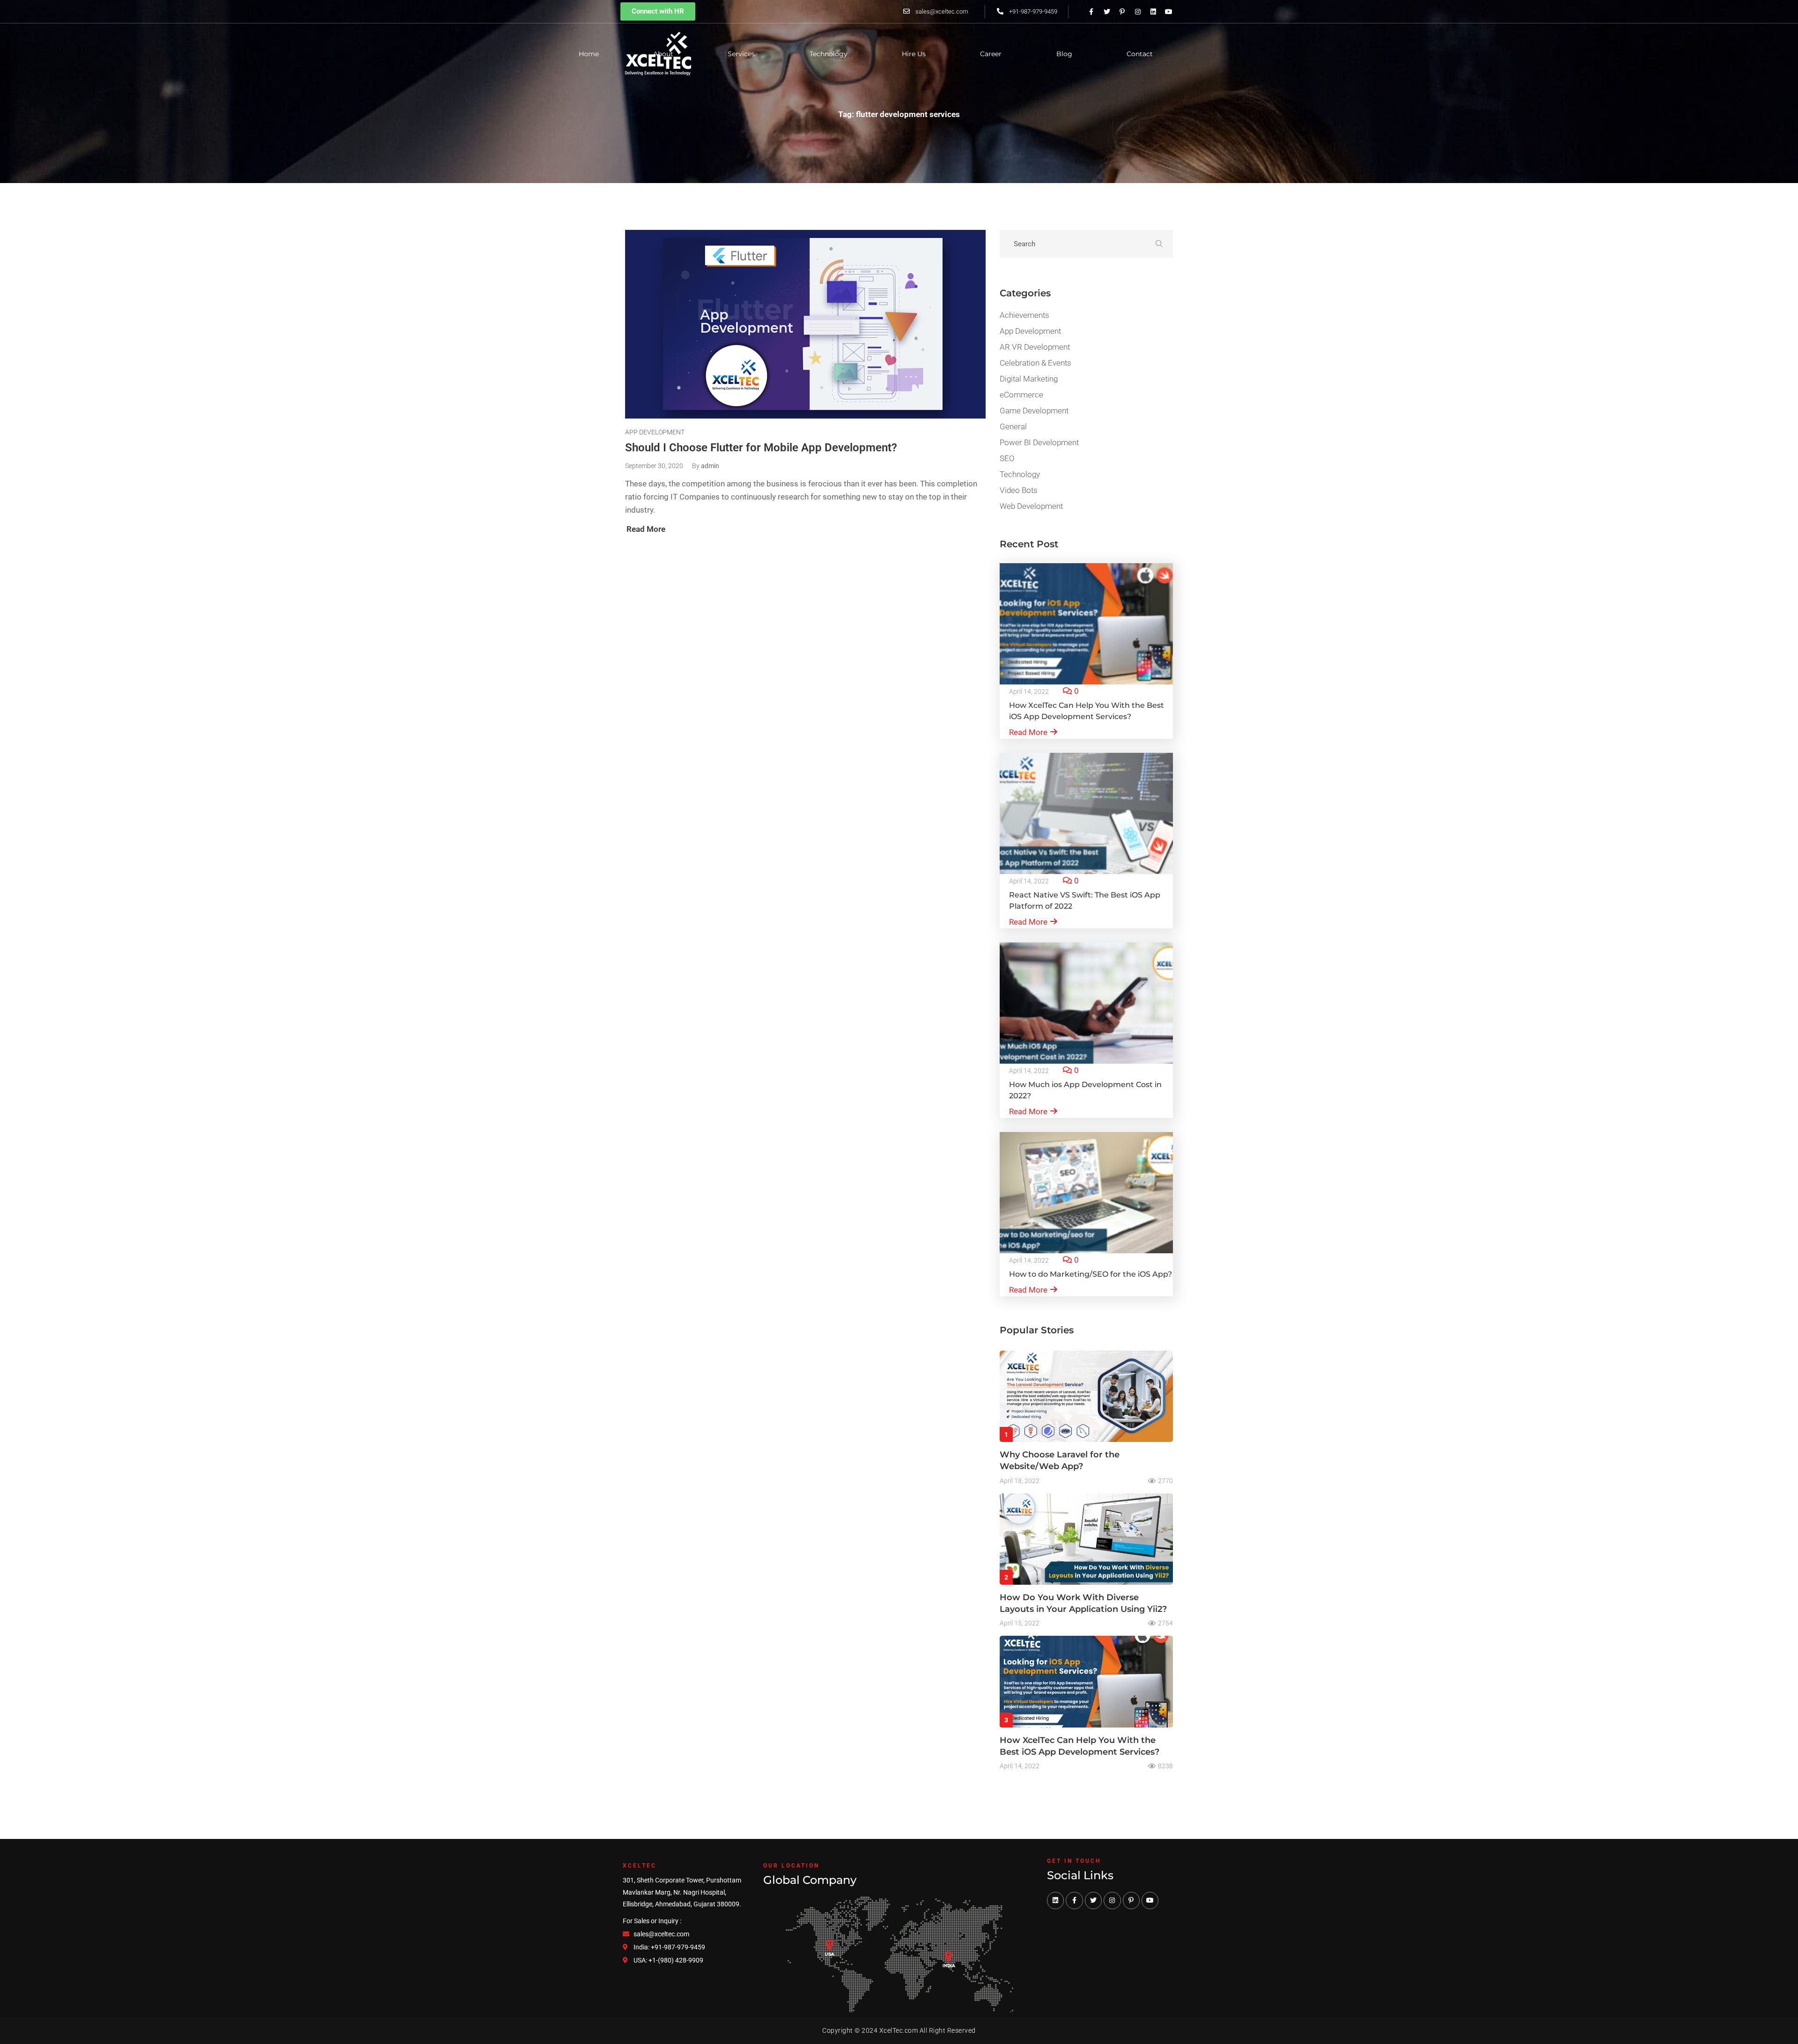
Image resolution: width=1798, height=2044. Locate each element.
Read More (1028, 732)
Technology (1020, 474)
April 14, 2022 (1029, 691)
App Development (655, 432)
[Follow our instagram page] (1138, 12)
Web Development (1031, 506)
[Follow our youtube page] (1169, 12)
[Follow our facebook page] (1074, 1900)
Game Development (1034, 411)
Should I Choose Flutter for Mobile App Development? (761, 448)
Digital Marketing (1029, 379)
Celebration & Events (1035, 363)
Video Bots (1019, 490)
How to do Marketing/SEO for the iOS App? (1091, 1274)
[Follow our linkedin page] (1153, 12)
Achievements (1024, 315)
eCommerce (1021, 395)
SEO (1007, 458)
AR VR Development (1035, 347)
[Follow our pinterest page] (1122, 12)
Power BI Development (1039, 442)
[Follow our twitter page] (1107, 12)
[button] (658, 11)
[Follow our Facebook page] (1091, 12)
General (1013, 426)
